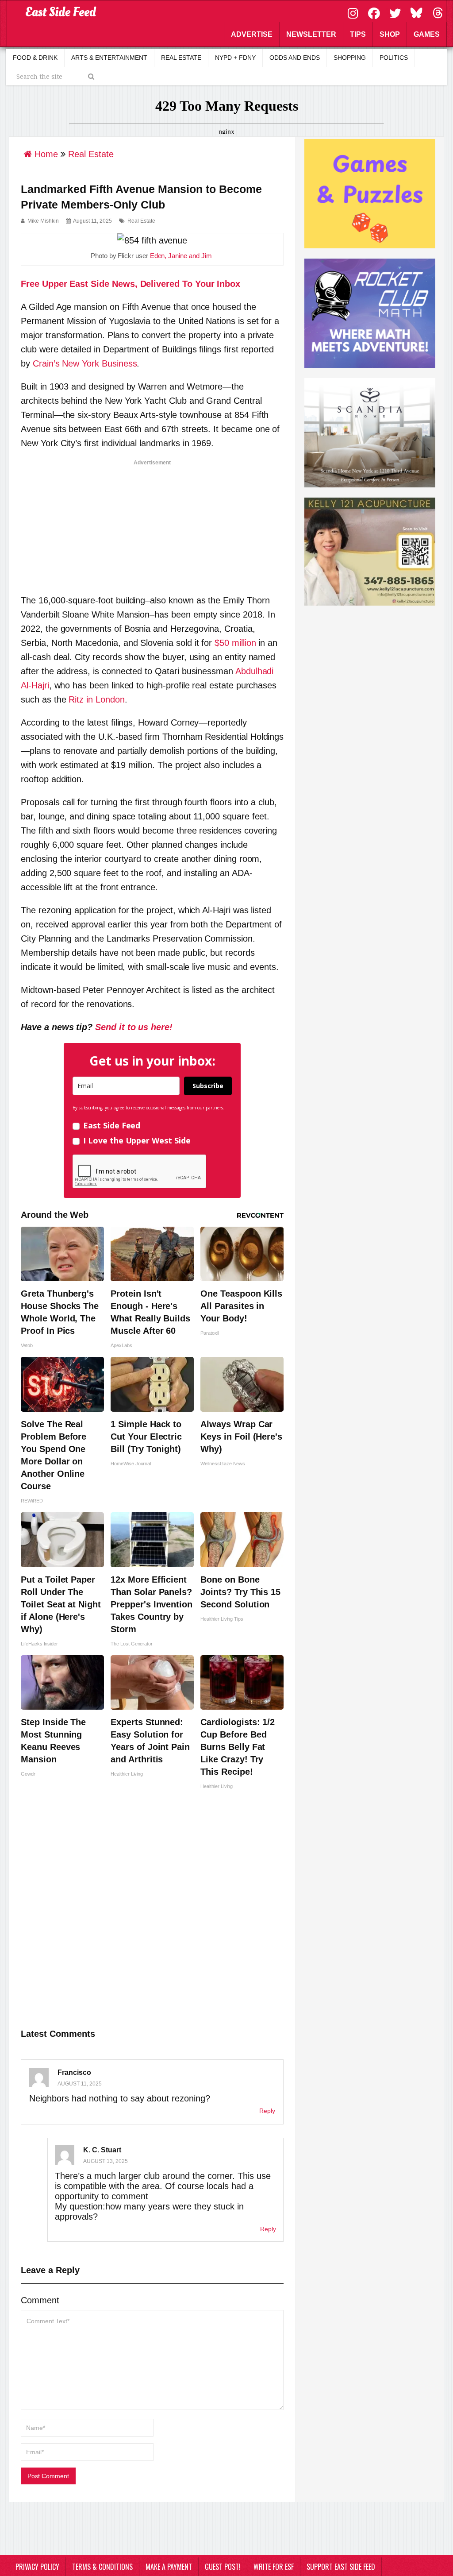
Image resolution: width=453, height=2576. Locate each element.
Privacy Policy (37, 2567)
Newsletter (311, 34)
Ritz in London (96, 699)
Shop (390, 34)
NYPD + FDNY (235, 58)
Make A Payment (169, 2567)
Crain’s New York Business (85, 363)
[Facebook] (375, 12)
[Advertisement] (152, 524)
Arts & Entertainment (109, 58)
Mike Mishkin (43, 221)
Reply (267, 2111)
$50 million (235, 643)
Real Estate (181, 58)
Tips (358, 34)
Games (427, 34)
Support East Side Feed (341, 2567)
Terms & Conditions (102, 2567)
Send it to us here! (134, 1027)
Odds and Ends (295, 58)
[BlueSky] (418, 12)
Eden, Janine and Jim (181, 256)
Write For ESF (274, 2567)
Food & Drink (35, 58)
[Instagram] (354, 12)
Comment (40, 2300)
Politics (394, 58)
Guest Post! (223, 2567)
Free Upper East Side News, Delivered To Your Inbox (131, 284)
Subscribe (208, 1086)
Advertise (252, 34)
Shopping (350, 58)
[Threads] (438, 12)
